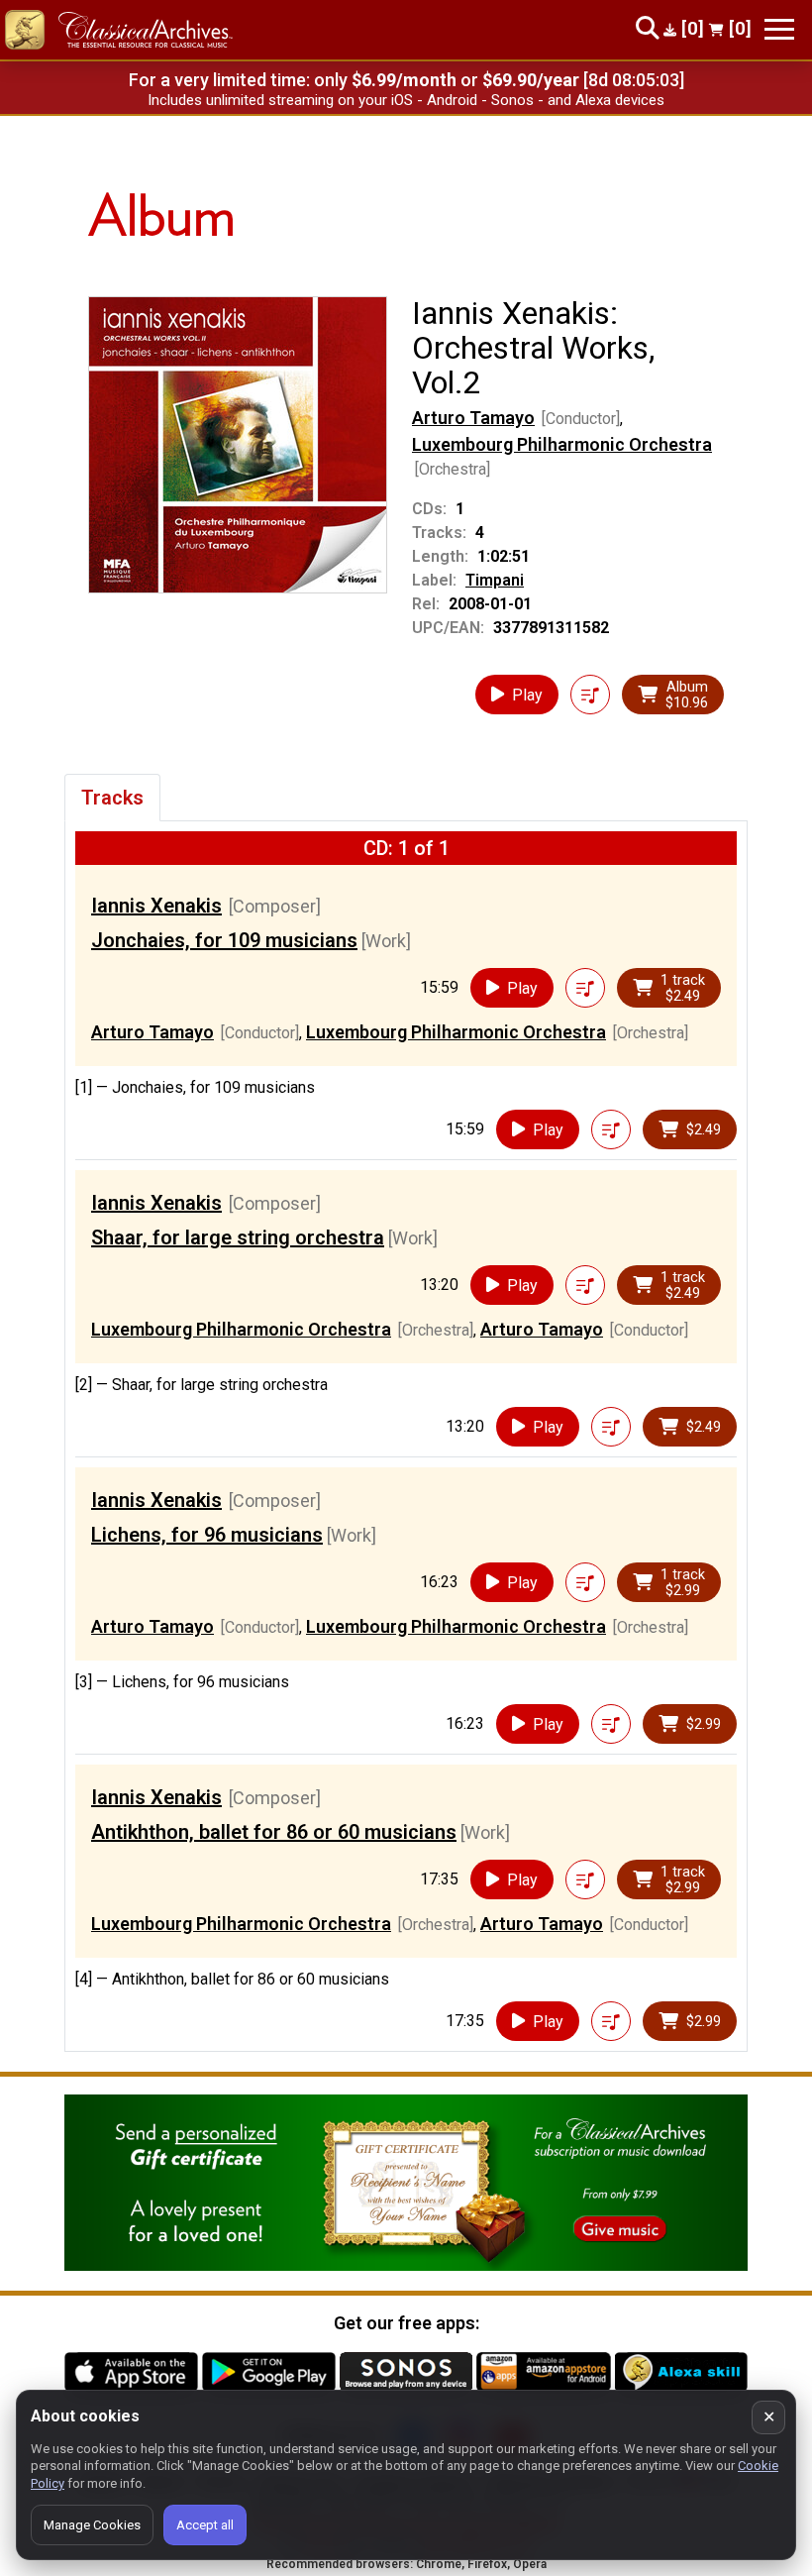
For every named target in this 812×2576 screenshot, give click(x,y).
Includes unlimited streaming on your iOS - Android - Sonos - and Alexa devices (406, 100)
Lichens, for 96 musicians (207, 1535)
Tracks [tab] (112, 798)
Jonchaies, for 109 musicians (224, 940)
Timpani (495, 580)
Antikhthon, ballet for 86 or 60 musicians (274, 1832)
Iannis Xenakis (156, 906)
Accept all (205, 2525)
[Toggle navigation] (779, 29)
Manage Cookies (92, 2525)
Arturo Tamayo (473, 418)
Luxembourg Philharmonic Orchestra (562, 444)
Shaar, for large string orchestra (238, 1237)
